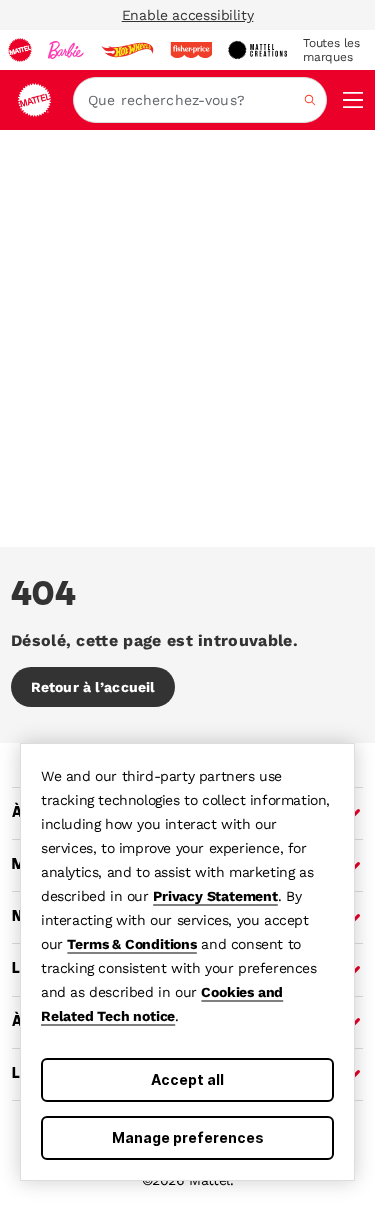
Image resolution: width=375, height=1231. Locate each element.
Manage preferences (188, 1137)
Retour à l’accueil (93, 687)
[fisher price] (191, 50)
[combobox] (200, 100)
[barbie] (66, 50)
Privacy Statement (215, 896)
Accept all (187, 1079)
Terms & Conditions (131, 944)
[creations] (257, 50)
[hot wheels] (127, 50)
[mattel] (20, 50)
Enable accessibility (188, 15)
